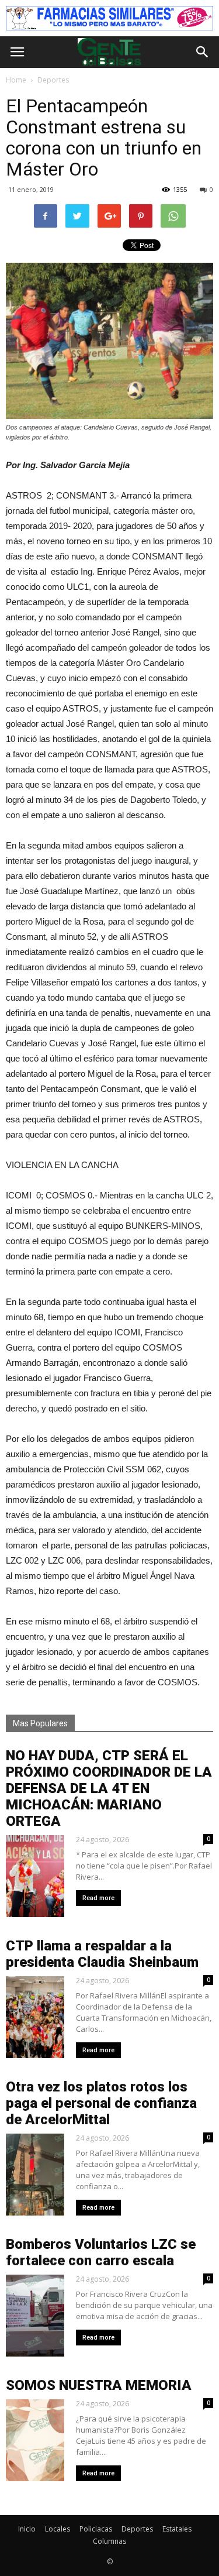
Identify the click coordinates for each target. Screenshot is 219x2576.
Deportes (137, 2529)
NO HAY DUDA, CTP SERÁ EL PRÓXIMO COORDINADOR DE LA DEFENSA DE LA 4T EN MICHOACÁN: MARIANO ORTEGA (109, 1788)
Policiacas (96, 2529)
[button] (203, 52)
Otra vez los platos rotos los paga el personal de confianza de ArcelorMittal (101, 2103)
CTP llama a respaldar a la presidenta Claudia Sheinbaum (102, 1954)
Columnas (109, 2541)
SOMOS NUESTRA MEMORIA (99, 2385)
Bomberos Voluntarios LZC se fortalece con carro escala (101, 2252)
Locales (58, 2529)
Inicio (27, 2529)
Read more (98, 1898)
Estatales (177, 2529)
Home (16, 80)
